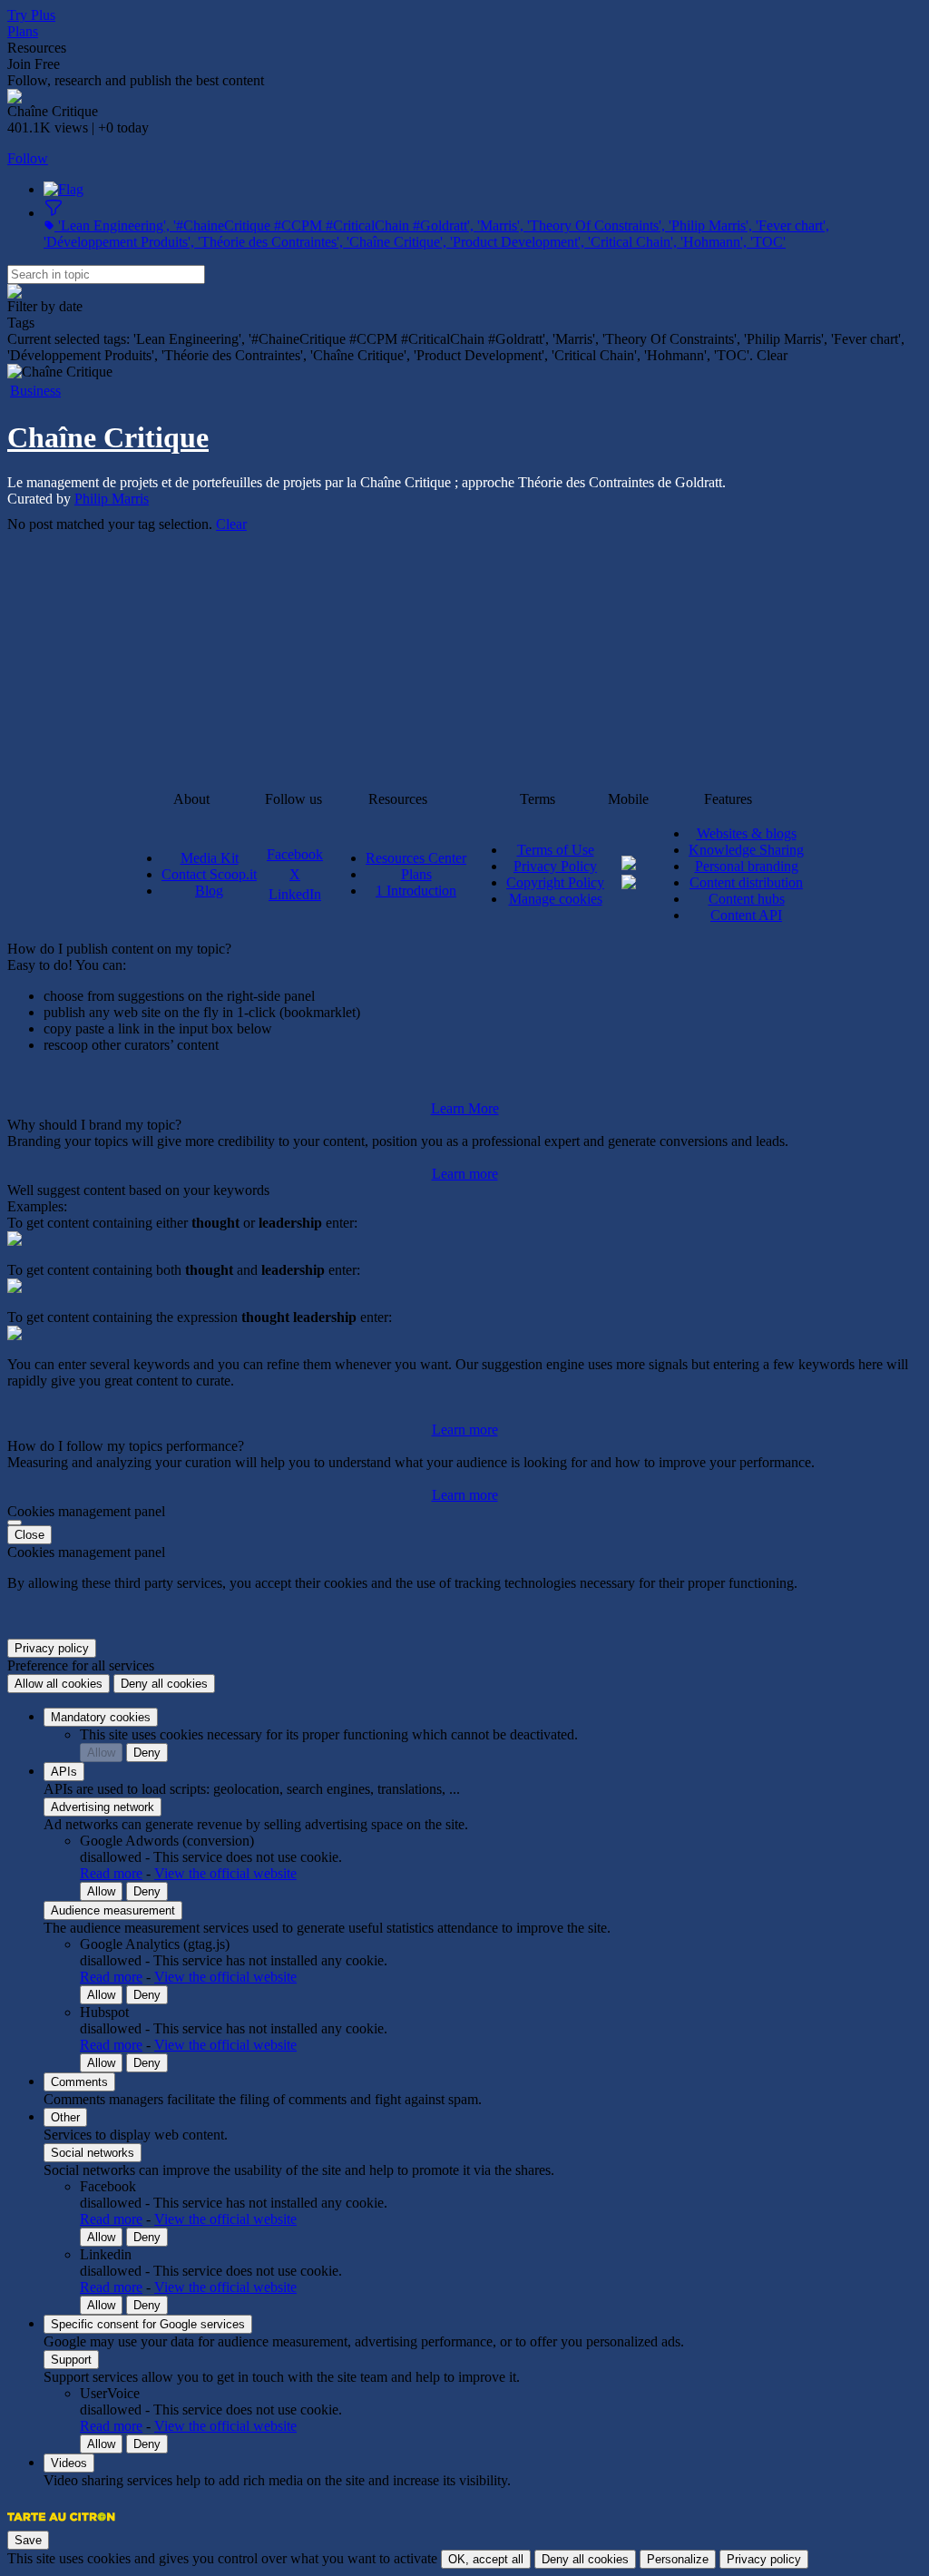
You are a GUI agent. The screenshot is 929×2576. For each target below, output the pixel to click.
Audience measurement (113, 1910)
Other (65, 2117)
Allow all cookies (59, 1684)
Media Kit (210, 858)
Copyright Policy (555, 882)
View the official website (225, 1873)
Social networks (93, 2153)
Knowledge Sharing (746, 850)
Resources (37, 48)
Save (28, 2540)
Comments (79, 2082)
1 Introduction (416, 891)
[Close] (15, 1523)
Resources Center (416, 858)
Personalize (678, 2559)
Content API (746, 915)
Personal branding (747, 866)
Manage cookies (556, 899)
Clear (231, 524)
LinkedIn (295, 894)
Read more (111, 1873)
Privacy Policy (555, 866)
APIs (64, 1772)
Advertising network (103, 1807)
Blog (209, 891)
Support (71, 2360)
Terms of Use (556, 850)
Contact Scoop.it (209, 874)
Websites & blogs (747, 833)
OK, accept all (486, 2559)
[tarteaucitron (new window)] (61, 2526)
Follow (28, 158)
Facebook (295, 854)
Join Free (34, 64)
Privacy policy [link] (52, 1648)
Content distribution (746, 882)
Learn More (465, 1108)
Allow (101, 1753)
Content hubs (747, 899)
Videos (69, 2463)
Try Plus (31, 15)
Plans (23, 31)
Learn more (465, 1174)
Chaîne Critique (108, 437)
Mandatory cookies (101, 1717)
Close (29, 1535)
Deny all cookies (164, 1684)
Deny (147, 1753)
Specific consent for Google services (148, 2324)
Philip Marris (112, 499)
